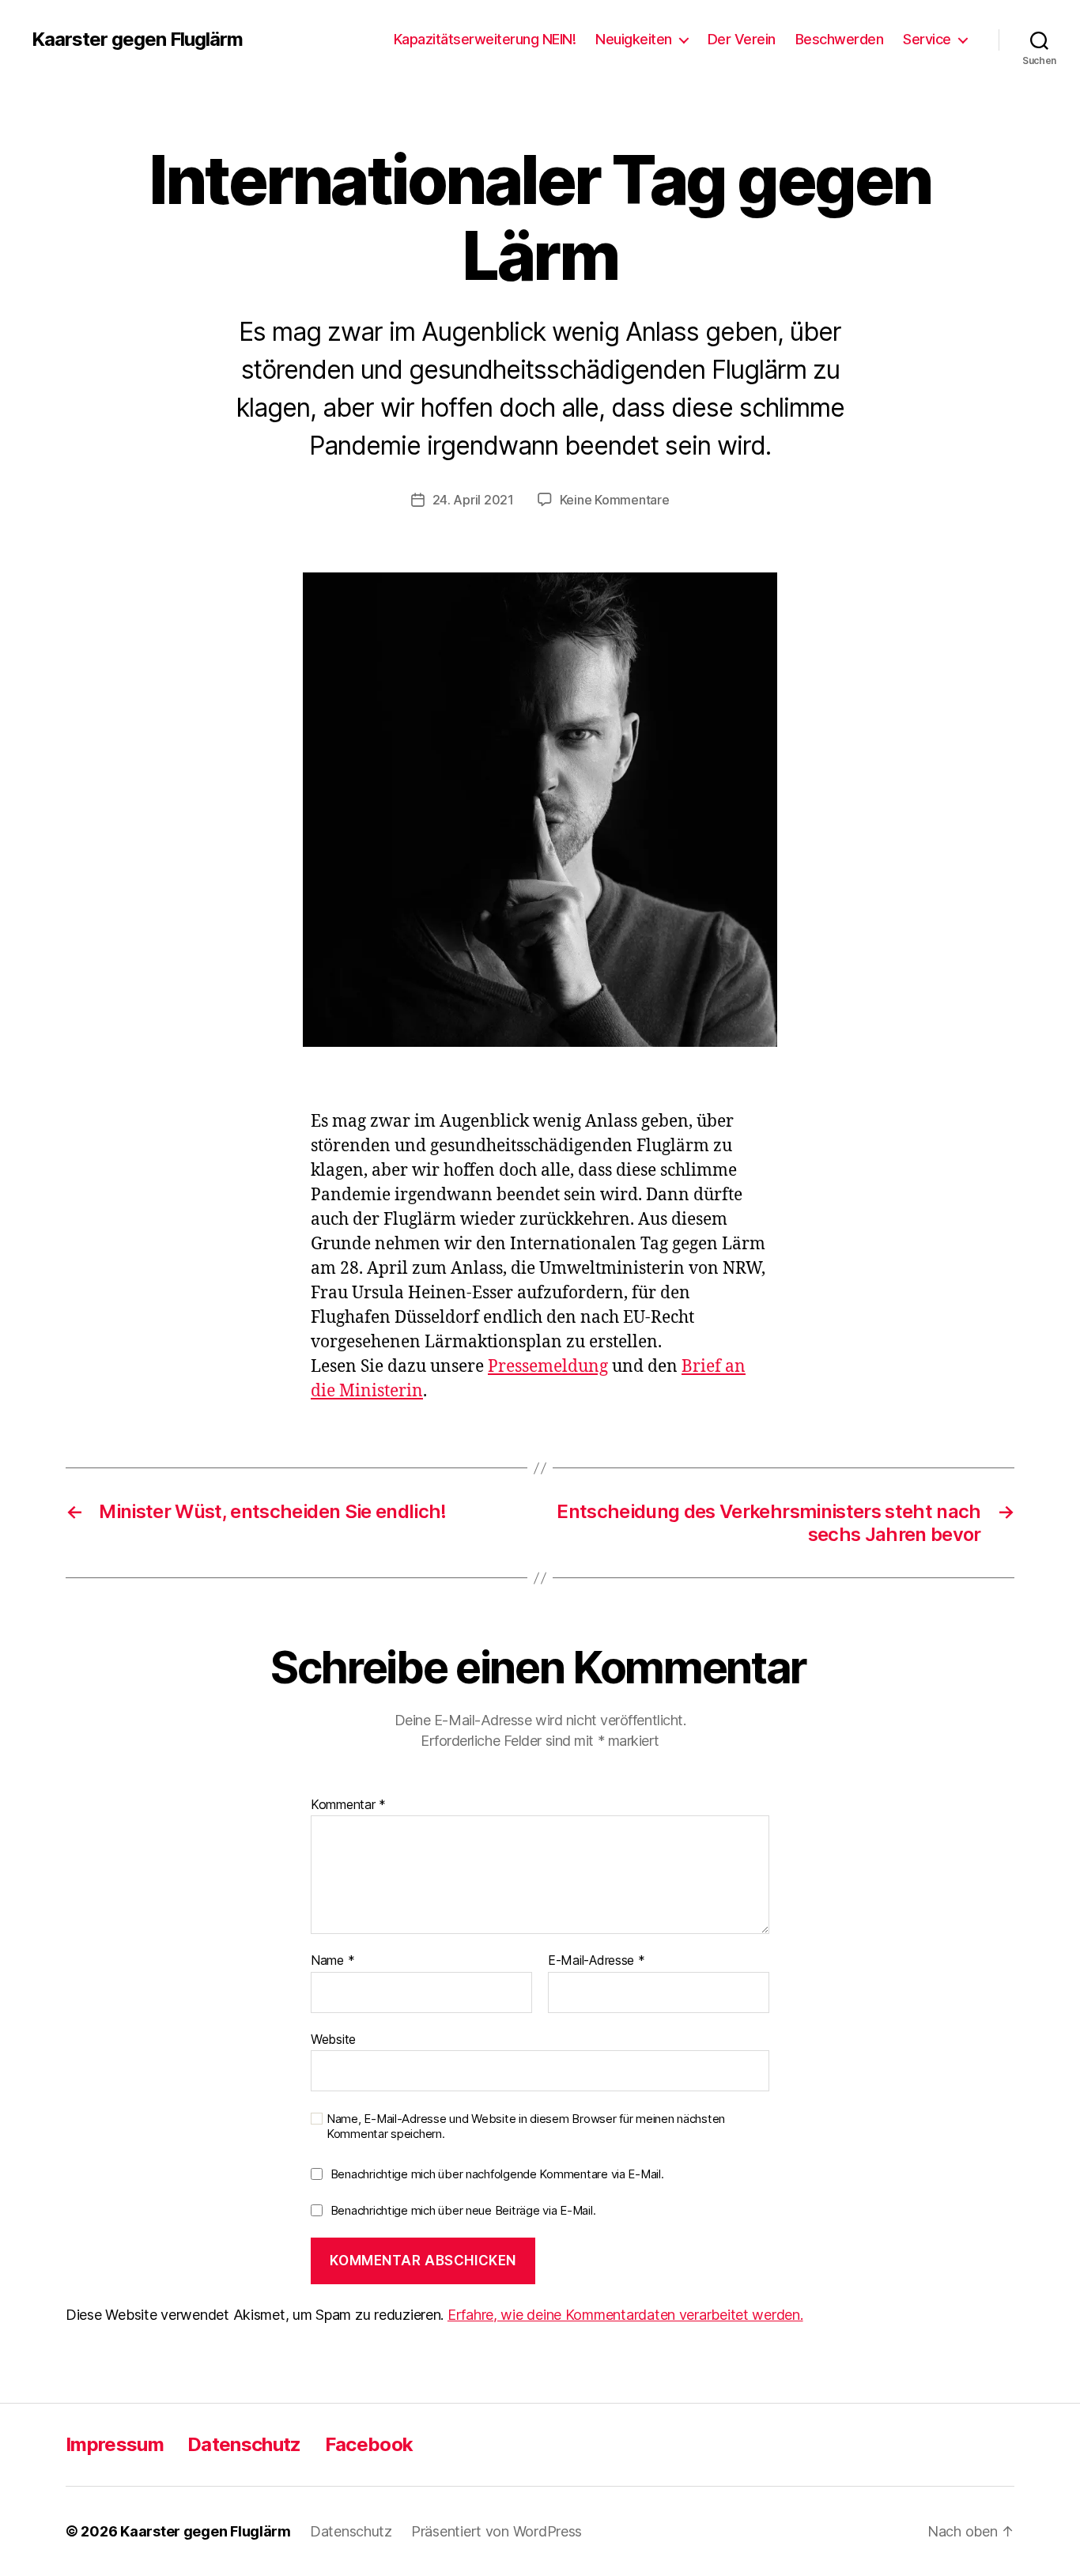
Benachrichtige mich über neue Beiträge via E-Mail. (463, 2210)
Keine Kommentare (615, 500)
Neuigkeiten (634, 39)
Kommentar (348, 1805)
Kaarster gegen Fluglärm (137, 40)
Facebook (369, 2444)
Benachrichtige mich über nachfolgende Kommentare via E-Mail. (497, 2174)
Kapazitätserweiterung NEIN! (485, 39)
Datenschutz (244, 2444)
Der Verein (742, 39)
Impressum (115, 2444)
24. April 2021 (473, 500)
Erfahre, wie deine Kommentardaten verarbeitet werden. (625, 2315)
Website (333, 2039)
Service (927, 39)
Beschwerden (840, 39)
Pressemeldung (548, 1367)
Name (332, 1961)
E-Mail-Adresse (597, 1961)
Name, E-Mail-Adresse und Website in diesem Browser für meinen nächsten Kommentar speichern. (526, 2127)
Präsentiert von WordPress (497, 2531)
